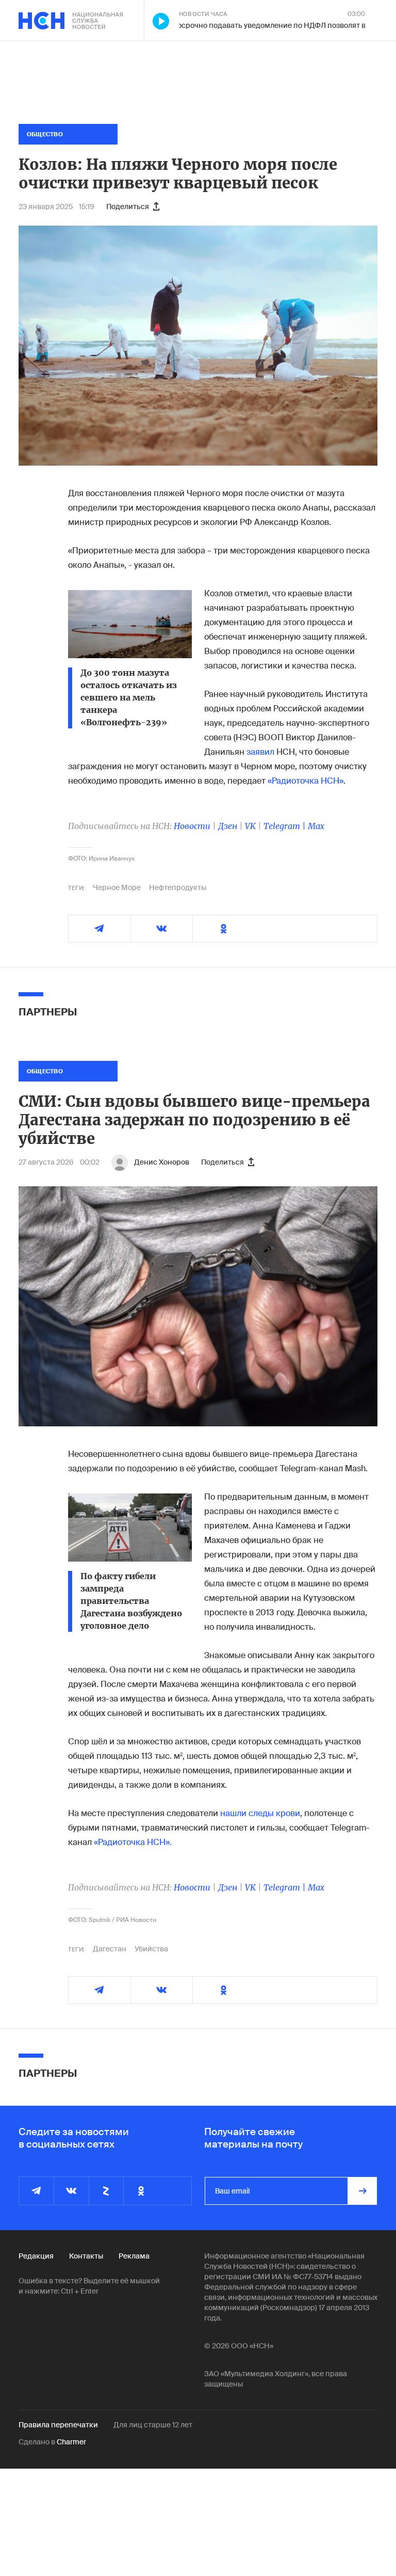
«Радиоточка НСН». (133, 1842)
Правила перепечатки (58, 2425)
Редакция (36, 2256)
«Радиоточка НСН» (306, 781)
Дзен (228, 826)
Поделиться (128, 206)
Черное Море (117, 887)
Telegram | (286, 826)
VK (250, 826)
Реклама (134, 2256)
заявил (260, 752)
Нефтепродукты (178, 887)
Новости (192, 826)
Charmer (71, 2442)
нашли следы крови (260, 1813)
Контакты (86, 2256)
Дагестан (110, 1949)
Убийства (151, 1949)
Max (316, 826)
